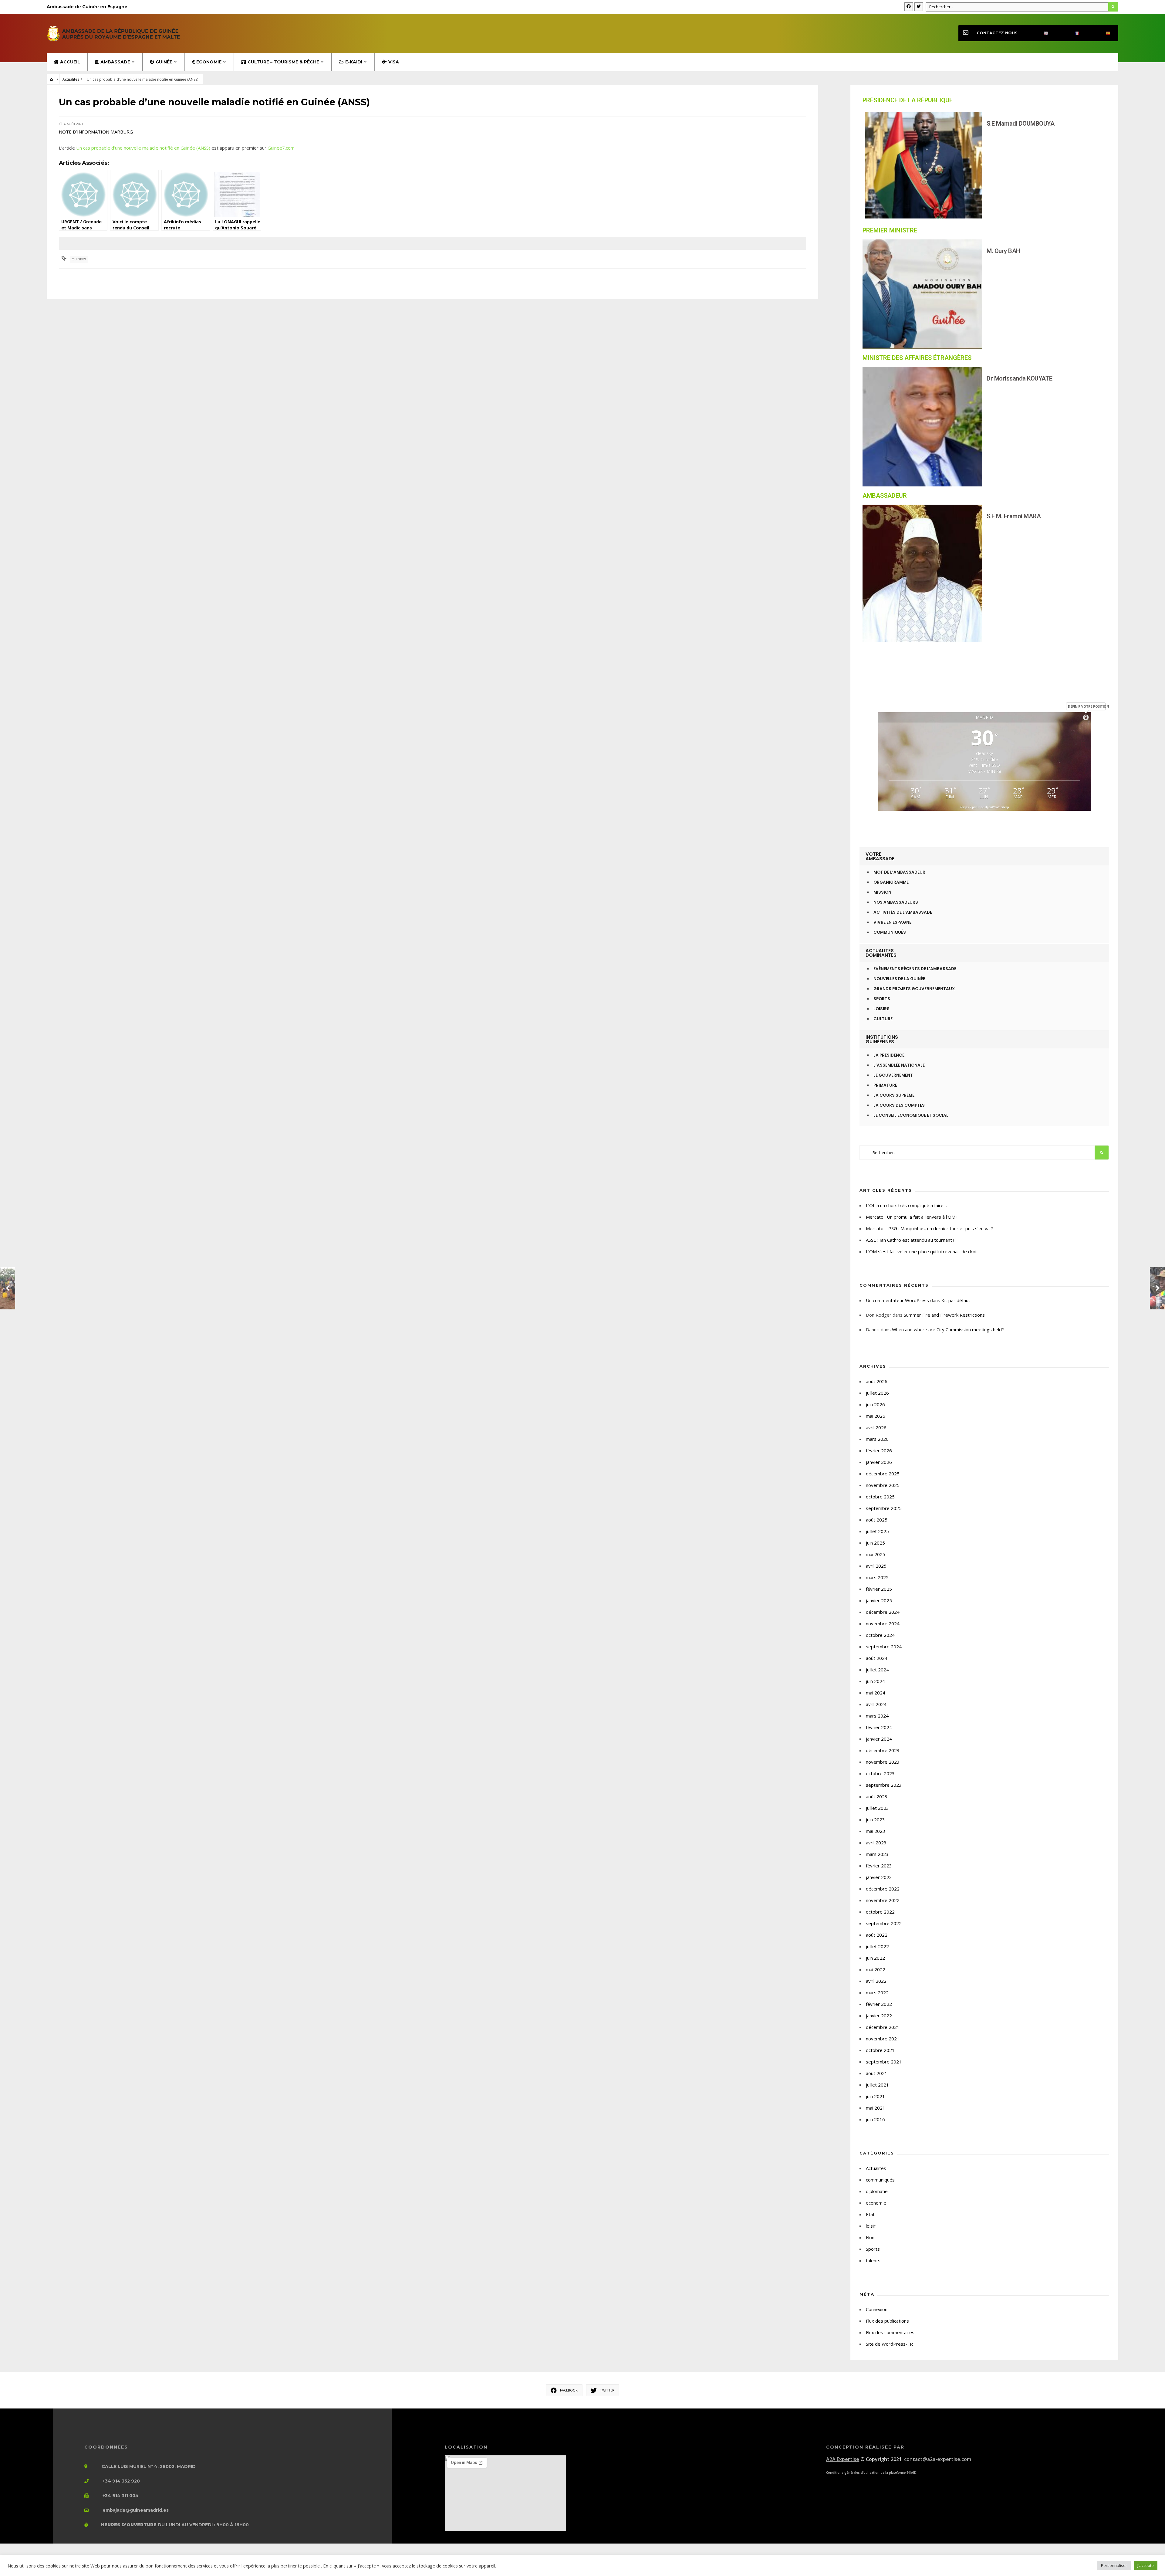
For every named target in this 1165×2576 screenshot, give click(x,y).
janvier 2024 (879, 1739)
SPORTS (882, 999)
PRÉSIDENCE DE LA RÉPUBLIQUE (908, 100)
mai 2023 (876, 1831)
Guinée (164, 62)
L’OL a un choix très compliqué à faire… (906, 1205)
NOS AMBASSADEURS (896, 902)
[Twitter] (919, 7)
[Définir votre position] (1086, 717)
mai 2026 (876, 1416)
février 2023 (879, 1866)
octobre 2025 (880, 1497)
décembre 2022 (883, 1889)
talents (873, 2260)
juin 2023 (875, 1819)
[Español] (1103, 33)
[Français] (1072, 33)
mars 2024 (877, 1716)
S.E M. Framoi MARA (1014, 516)
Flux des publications (887, 2321)
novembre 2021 (883, 2039)
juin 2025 (875, 1543)
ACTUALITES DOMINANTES (881, 953)
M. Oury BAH (1003, 251)
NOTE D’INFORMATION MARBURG (96, 132)
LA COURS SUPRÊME (894, 1095)
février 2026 (879, 1450)
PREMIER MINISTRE (890, 230)
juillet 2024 (877, 1670)
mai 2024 (876, 1693)
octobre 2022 (880, 1912)
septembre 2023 (884, 1785)
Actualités (71, 79)
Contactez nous (997, 33)
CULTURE (883, 1019)
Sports (873, 2249)
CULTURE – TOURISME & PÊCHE (283, 62)
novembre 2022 (883, 1900)
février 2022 (879, 2004)
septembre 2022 (884, 1923)
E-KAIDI (354, 62)
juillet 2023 (877, 1808)
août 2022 (877, 1935)
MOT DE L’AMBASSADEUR (899, 872)
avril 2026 (876, 1427)
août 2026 (877, 1381)
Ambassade (115, 62)
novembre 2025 (883, 1485)
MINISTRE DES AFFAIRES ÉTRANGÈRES (917, 358)
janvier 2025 (879, 1600)
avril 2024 (876, 1704)
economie (876, 2203)
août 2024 (877, 1658)
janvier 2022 (879, 2016)
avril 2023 (876, 1843)
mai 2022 (876, 1969)
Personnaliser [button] (1114, 2565)
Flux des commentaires (890, 2332)
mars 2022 (877, 1992)
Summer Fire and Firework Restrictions (944, 1315)
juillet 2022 (877, 1946)
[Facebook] (909, 7)
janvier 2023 (879, 1877)
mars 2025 (877, 1577)
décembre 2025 (883, 1474)
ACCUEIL (70, 62)
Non (870, 2237)
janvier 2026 (879, 1462)
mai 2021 (876, 2108)
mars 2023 (877, 1854)
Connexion (877, 2309)
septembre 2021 (884, 2062)
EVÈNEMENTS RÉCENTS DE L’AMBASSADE (915, 969)
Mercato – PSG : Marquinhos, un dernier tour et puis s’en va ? (929, 1228)
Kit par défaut (956, 1300)
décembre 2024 (883, 1612)
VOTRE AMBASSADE (880, 856)
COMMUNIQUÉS (890, 932)
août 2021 (877, 2073)
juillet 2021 (877, 2085)
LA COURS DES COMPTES (899, 1105)
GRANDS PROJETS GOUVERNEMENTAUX (914, 989)
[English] (1041, 33)
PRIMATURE (885, 1085)
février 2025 (879, 1589)
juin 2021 (875, 2096)
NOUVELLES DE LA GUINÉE (899, 979)
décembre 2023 (883, 1750)
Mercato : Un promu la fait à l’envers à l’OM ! (912, 1217)
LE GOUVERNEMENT (893, 1075)
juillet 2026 (877, 1393)
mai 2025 (876, 1554)
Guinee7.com (281, 148)
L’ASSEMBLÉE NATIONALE (899, 1065)
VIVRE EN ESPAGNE (892, 922)
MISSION (882, 892)
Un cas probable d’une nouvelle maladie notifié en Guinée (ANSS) (143, 148)
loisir (871, 2226)
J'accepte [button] (1146, 2565)
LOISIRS (881, 1009)
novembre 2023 (883, 1762)
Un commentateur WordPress (897, 1300)
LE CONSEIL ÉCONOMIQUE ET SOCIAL (911, 1115)
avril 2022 (876, 1981)
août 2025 (877, 1520)
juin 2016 (875, 2119)
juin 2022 (875, 1958)
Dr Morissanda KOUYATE (1020, 378)
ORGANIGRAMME (891, 882)
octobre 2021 (880, 2050)
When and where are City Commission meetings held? (948, 1329)
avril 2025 (876, 1566)
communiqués (880, 2180)
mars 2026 (877, 1439)
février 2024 (879, 1727)
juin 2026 (875, 1404)
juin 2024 (875, 1681)
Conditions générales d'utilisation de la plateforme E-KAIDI (872, 2473)
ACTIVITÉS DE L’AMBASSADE (903, 912)
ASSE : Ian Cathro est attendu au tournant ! (910, 1240)
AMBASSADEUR (885, 496)
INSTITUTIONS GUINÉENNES (882, 1039)
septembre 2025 (884, 1508)
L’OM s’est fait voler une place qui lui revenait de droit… (924, 1251)
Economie (209, 62)
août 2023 (877, 1796)
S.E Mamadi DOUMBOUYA (1020, 124)
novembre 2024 (883, 1623)
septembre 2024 (884, 1647)
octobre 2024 (880, 1635)
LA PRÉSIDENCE (889, 1055)
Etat (870, 2214)
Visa (394, 62)
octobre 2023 (880, 1773)
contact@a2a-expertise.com (938, 2459)
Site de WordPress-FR (889, 2344)
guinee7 (79, 259)
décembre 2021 (883, 2027)
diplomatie (877, 2191)
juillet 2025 (877, 1531)
